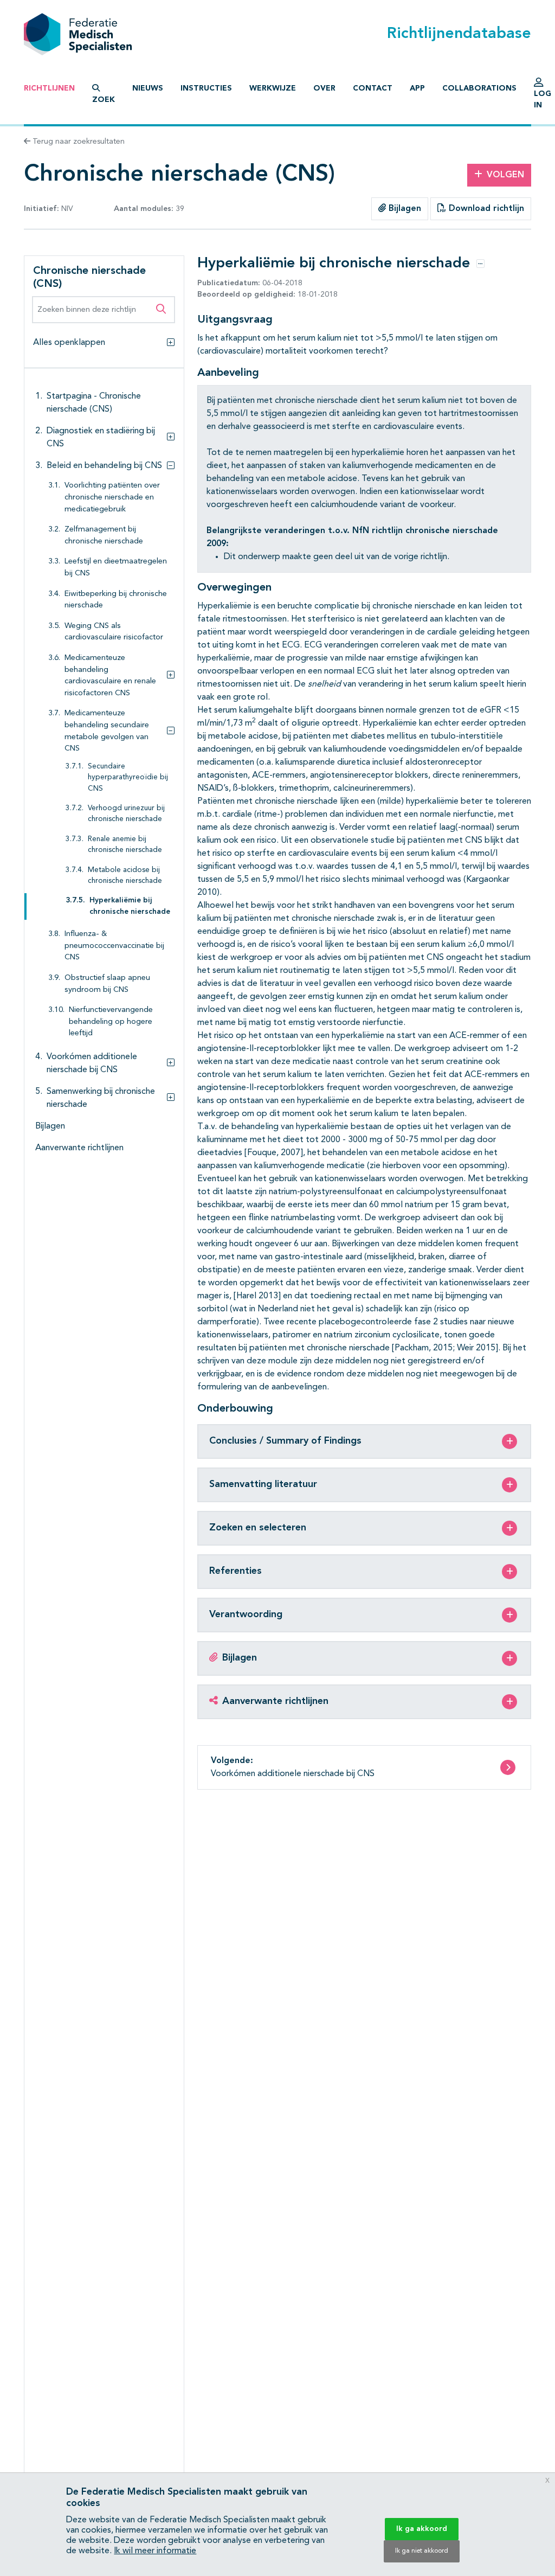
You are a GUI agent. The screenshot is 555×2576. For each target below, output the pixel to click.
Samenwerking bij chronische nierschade (101, 1098)
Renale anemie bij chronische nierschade (125, 845)
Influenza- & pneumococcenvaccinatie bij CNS (114, 946)
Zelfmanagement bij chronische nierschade (104, 536)
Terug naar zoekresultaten (78, 142)
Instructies (206, 88)
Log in (543, 100)
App (417, 88)
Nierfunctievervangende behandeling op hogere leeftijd (111, 1022)
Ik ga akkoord (422, 2529)
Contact (373, 88)
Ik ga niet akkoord (422, 2551)
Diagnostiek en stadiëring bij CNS (101, 438)
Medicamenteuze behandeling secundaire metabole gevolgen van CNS (107, 731)
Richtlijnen (49, 88)
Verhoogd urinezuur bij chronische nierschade (126, 814)
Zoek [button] (104, 100)
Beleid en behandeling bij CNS (104, 466)
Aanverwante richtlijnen (79, 1148)
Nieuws (148, 88)
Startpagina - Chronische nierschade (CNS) (94, 403)
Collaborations (479, 88)
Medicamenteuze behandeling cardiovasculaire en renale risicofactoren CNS (110, 676)
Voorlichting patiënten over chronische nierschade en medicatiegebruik (112, 497)
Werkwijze (273, 88)
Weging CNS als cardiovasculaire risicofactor (114, 632)
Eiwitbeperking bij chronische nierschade (116, 600)
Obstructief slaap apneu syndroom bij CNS (107, 984)
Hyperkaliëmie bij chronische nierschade (130, 906)
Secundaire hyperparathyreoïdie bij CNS (128, 778)
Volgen (505, 175)
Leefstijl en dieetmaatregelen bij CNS (116, 568)
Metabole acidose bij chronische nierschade (125, 876)
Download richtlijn (485, 209)
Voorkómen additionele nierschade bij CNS (92, 1063)
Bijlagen (404, 209)
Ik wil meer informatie (155, 2551)
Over (324, 88)
